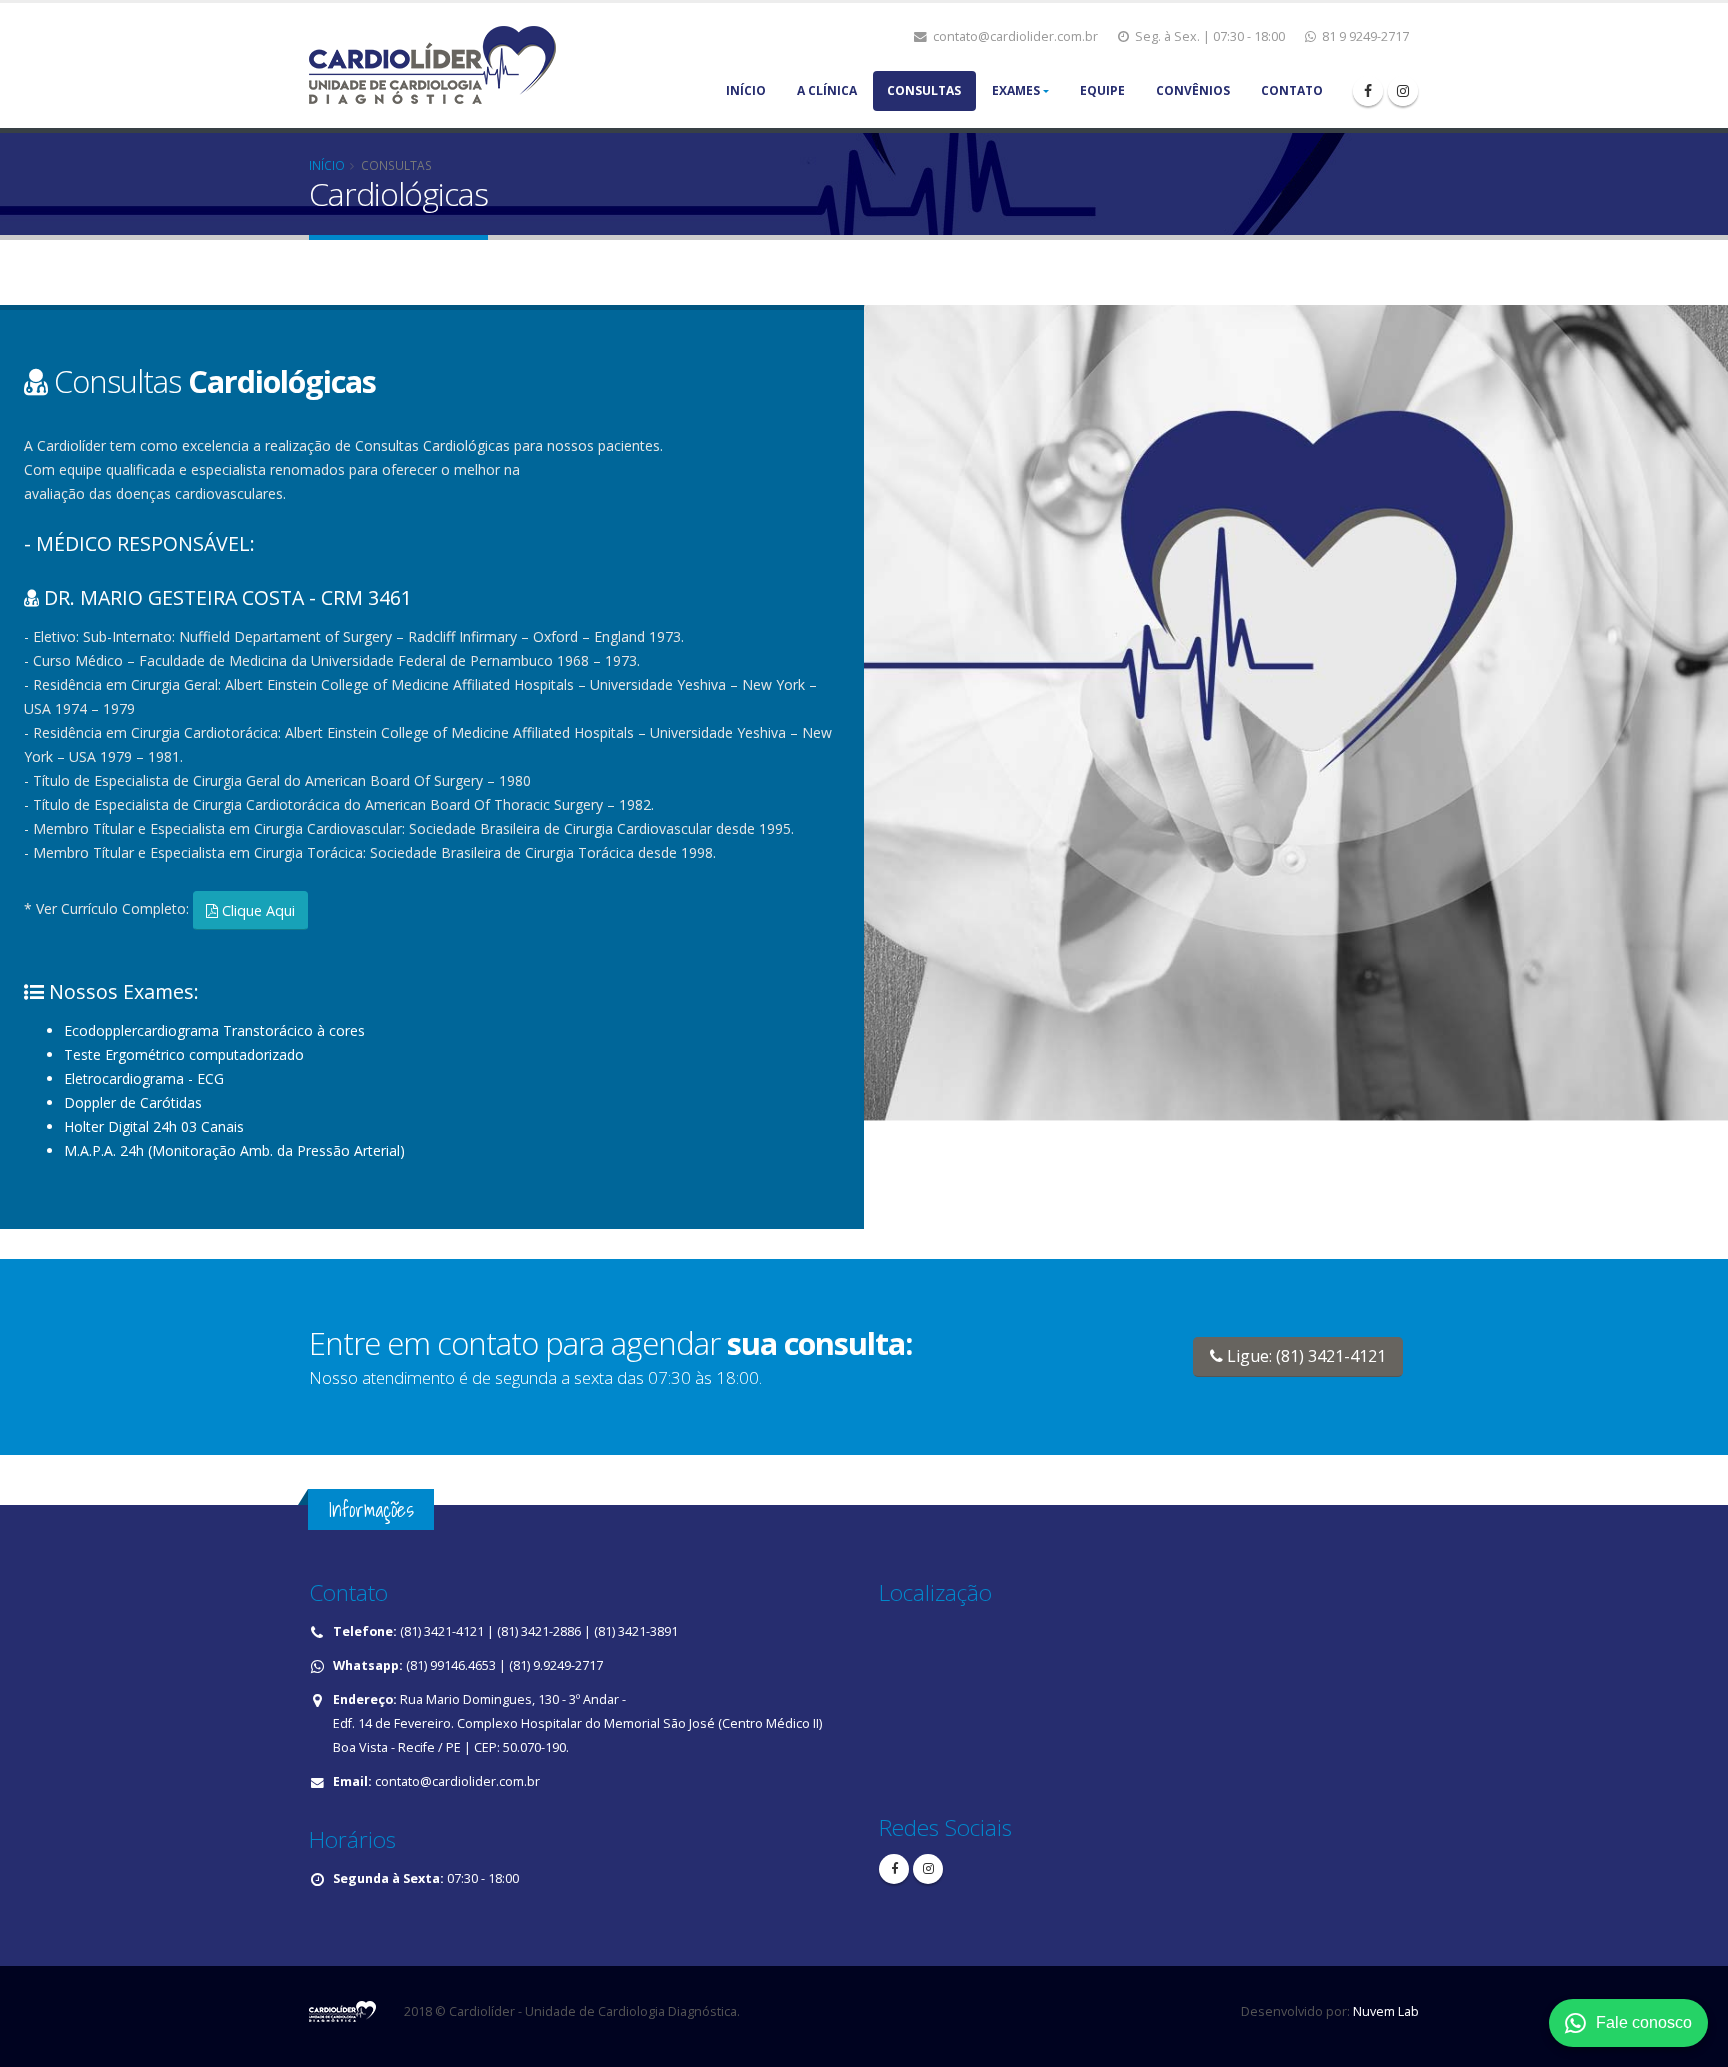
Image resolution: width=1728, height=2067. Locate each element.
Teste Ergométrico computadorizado (184, 1054)
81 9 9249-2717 (1364, 36)
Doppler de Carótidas (133, 1102)
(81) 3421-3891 (636, 1631)
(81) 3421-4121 (442, 1631)
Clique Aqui (256, 910)
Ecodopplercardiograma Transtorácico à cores (214, 1030)
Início (746, 90)
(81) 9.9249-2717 (556, 1665)
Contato (1292, 90)
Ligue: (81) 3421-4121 (1304, 1356)
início (327, 165)
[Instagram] (928, 1869)
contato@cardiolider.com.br (1014, 36)
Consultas (924, 90)
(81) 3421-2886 (539, 1631)
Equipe (1102, 90)
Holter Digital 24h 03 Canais (154, 1126)
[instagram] (1403, 91)
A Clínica (827, 90)
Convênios (1193, 90)
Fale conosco (1644, 2022)
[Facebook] (1368, 91)
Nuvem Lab (1384, 2011)
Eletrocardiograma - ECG (144, 1078)
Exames (1016, 90)
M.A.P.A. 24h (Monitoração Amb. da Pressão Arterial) (234, 1150)
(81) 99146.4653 (451, 1665)
